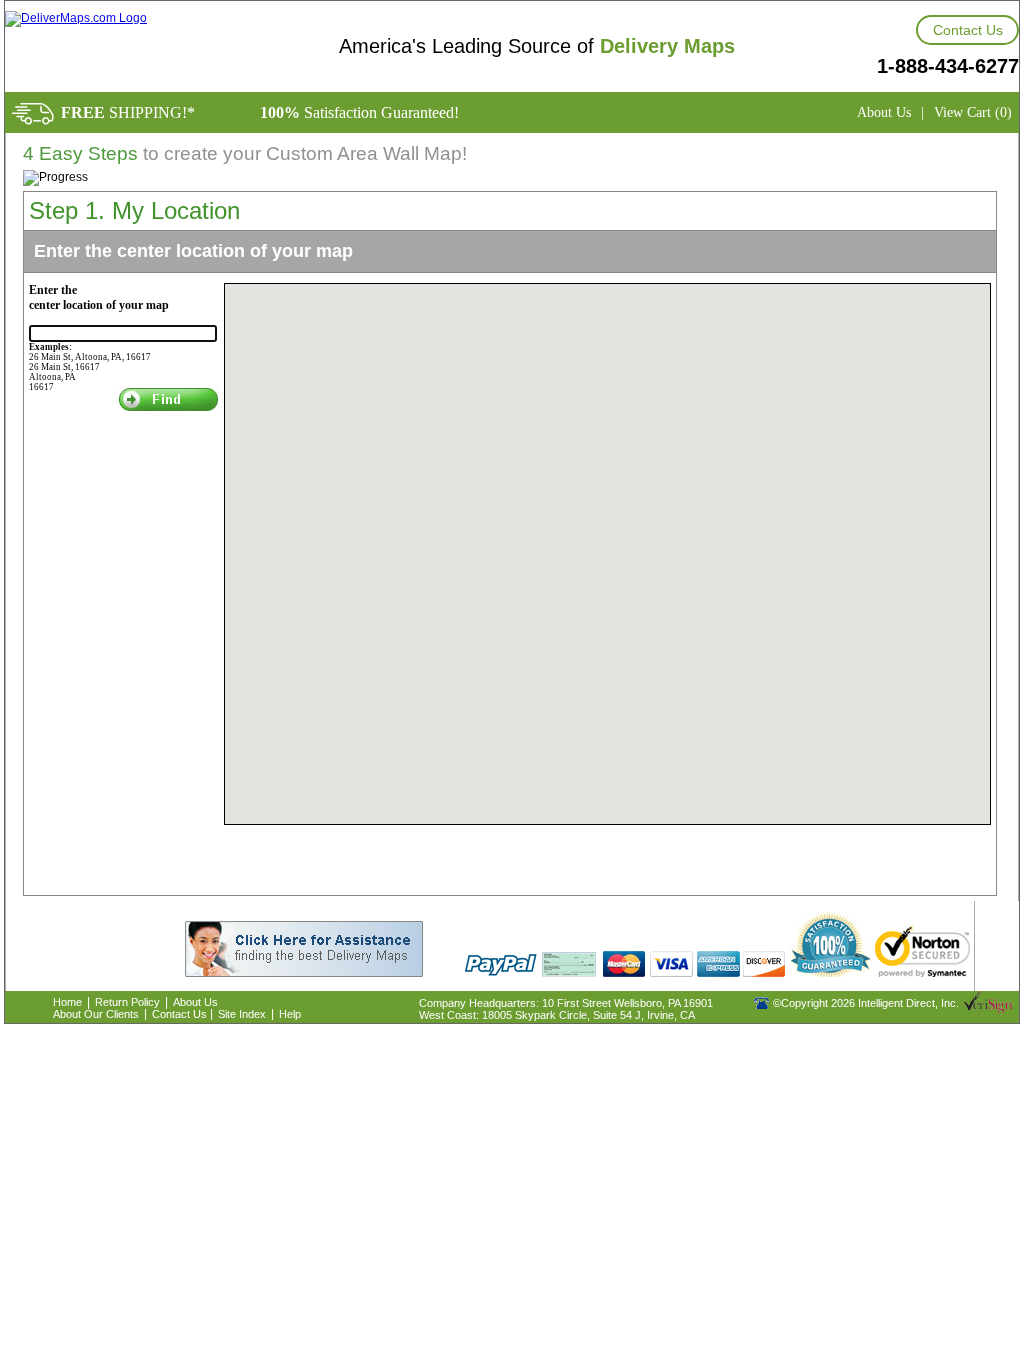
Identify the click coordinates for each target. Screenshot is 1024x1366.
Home (67, 1002)
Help (290, 1014)
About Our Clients (96, 1014)
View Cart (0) (973, 112)
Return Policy (127, 1002)
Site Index (242, 1014)
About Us (884, 112)
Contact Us (968, 30)
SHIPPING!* (128, 112)
